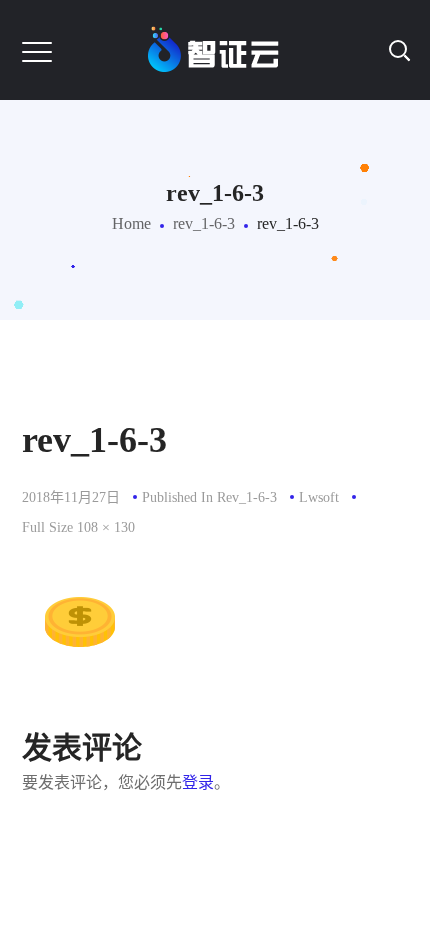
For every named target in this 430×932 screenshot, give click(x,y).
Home (131, 223)
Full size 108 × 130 (78, 527)
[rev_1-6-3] (76, 567)
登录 (198, 782)
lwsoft (319, 497)
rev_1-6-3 (204, 223)
